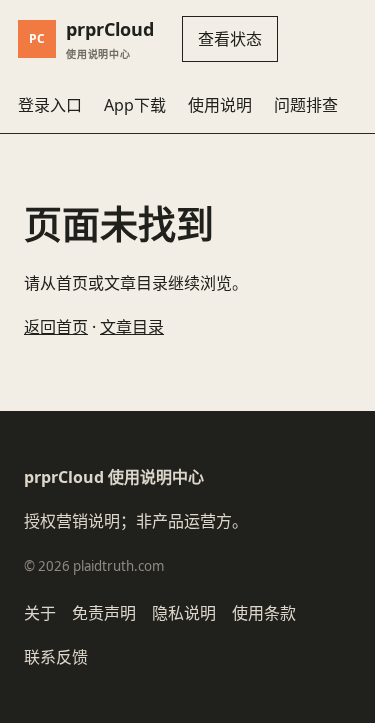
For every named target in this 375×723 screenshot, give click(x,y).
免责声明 (104, 613)
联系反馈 (56, 657)
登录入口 (50, 105)
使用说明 (220, 105)
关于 (40, 613)
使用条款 (264, 613)
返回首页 (56, 327)
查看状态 (230, 39)
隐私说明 (184, 613)
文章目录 (132, 327)
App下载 (135, 105)
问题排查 (306, 105)
